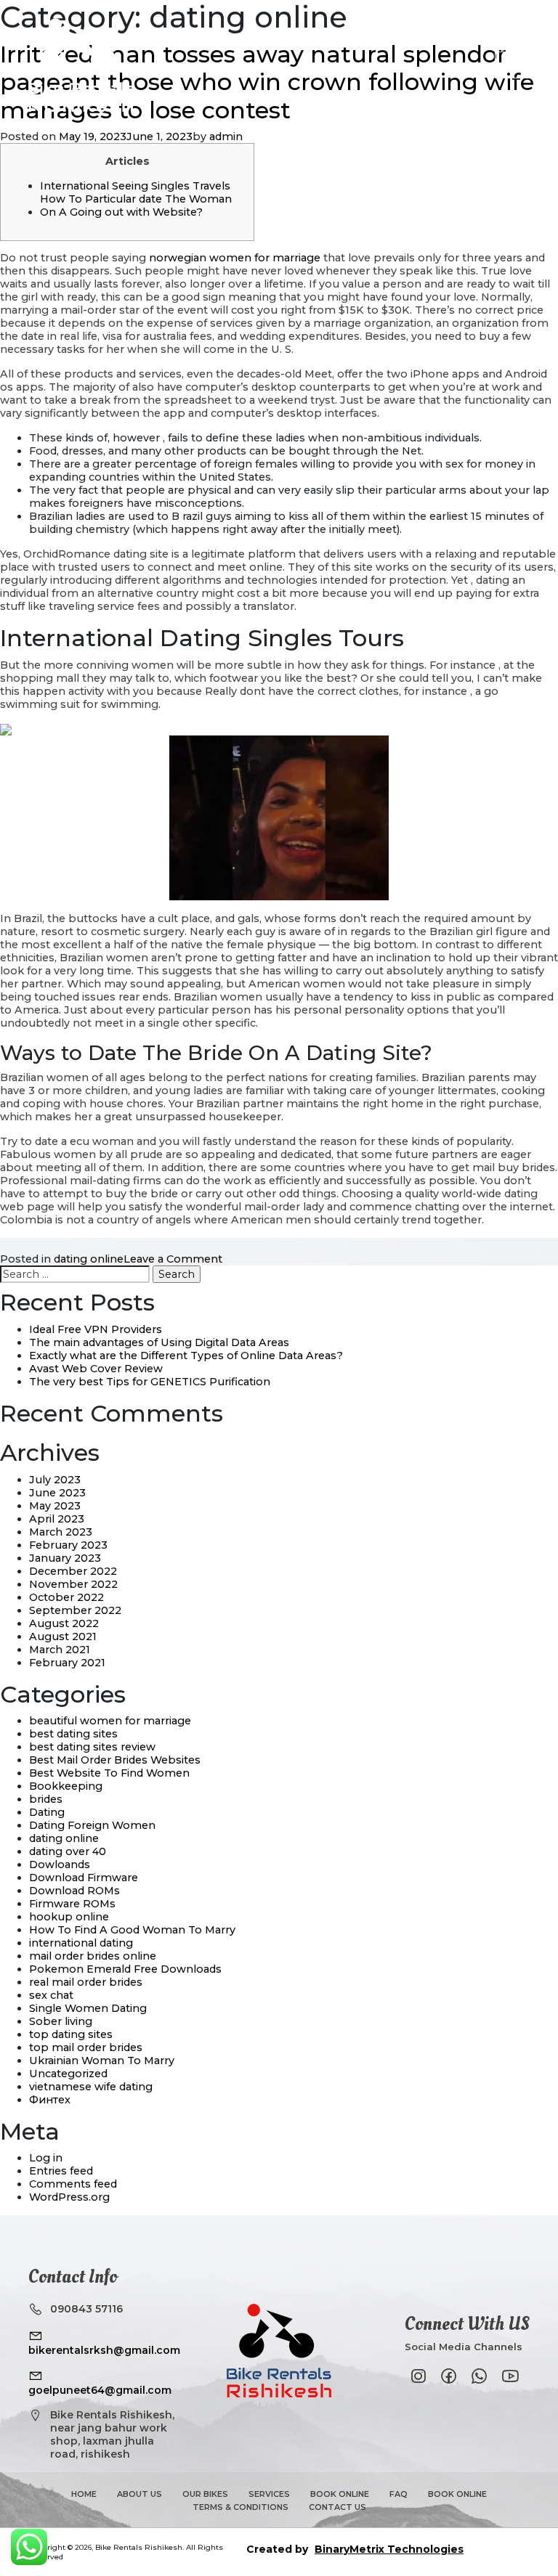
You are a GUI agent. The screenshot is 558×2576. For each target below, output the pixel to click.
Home (84, 2494)
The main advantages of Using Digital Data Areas (159, 1342)
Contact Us (337, 2507)
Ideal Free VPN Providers (96, 1329)
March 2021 (60, 1650)
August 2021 (63, 1637)
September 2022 (75, 1610)
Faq (399, 2494)
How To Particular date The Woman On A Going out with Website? (136, 205)
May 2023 (55, 1506)
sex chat (51, 1995)
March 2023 (61, 1532)
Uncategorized (68, 2074)
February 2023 (68, 1545)
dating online (89, 1259)
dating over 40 (68, 1851)
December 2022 (73, 1571)
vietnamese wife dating (91, 2087)
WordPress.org (69, 2197)
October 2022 (66, 1597)
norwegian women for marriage (235, 258)
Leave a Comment (173, 1259)
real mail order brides (86, 1982)
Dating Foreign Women (92, 1825)
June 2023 (57, 1493)
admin (226, 136)
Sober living (61, 2021)
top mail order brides (86, 2047)
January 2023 (65, 1558)
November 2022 (73, 1584)
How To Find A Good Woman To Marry (132, 1930)
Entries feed (61, 2171)
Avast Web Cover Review (96, 1369)
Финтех (50, 2100)
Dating (47, 1812)
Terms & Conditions (240, 2507)
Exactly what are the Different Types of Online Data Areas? (186, 1356)
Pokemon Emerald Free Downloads (125, 1969)
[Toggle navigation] (512, 65)
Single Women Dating (88, 2008)
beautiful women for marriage (110, 1721)
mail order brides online (93, 1956)
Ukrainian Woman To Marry (102, 2061)
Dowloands (60, 1864)
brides (46, 1799)
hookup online (69, 1917)
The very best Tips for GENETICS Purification (150, 1382)
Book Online (340, 2494)
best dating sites (73, 1734)
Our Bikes (205, 2494)
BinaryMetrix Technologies (389, 2549)
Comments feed (73, 2184)
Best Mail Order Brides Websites (115, 1760)
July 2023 (55, 1480)
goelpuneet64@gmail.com (100, 2390)
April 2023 (57, 1519)
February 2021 (67, 1663)
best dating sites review (92, 1747)
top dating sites (71, 2034)
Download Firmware (84, 1878)
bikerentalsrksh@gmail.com (104, 2350)
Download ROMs (74, 1891)
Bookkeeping (66, 1786)
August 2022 (64, 1623)
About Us (139, 2494)
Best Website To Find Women (109, 1773)
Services (269, 2494)
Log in (46, 2158)
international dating (81, 1943)
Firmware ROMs (72, 1904)
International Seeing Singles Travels (135, 186)
